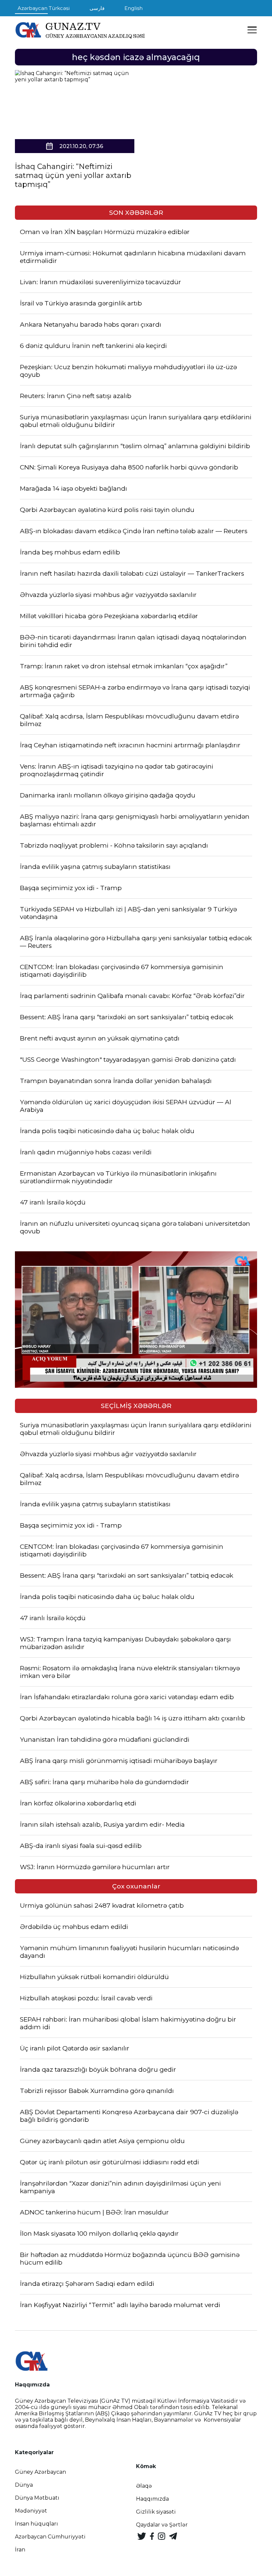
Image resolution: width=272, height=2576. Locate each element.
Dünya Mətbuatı (37, 2498)
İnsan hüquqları (36, 2524)
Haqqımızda (152, 2499)
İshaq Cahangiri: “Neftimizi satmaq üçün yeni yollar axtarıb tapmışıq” (73, 175)
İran (20, 2550)
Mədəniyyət (31, 2511)
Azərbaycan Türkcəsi (44, 8)
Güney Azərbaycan (40, 2472)
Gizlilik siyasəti (156, 2512)
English (134, 8)
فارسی (97, 8)
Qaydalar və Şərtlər (162, 2525)
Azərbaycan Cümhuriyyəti (50, 2537)
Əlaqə (144, 2486)
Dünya (24, 2485)
